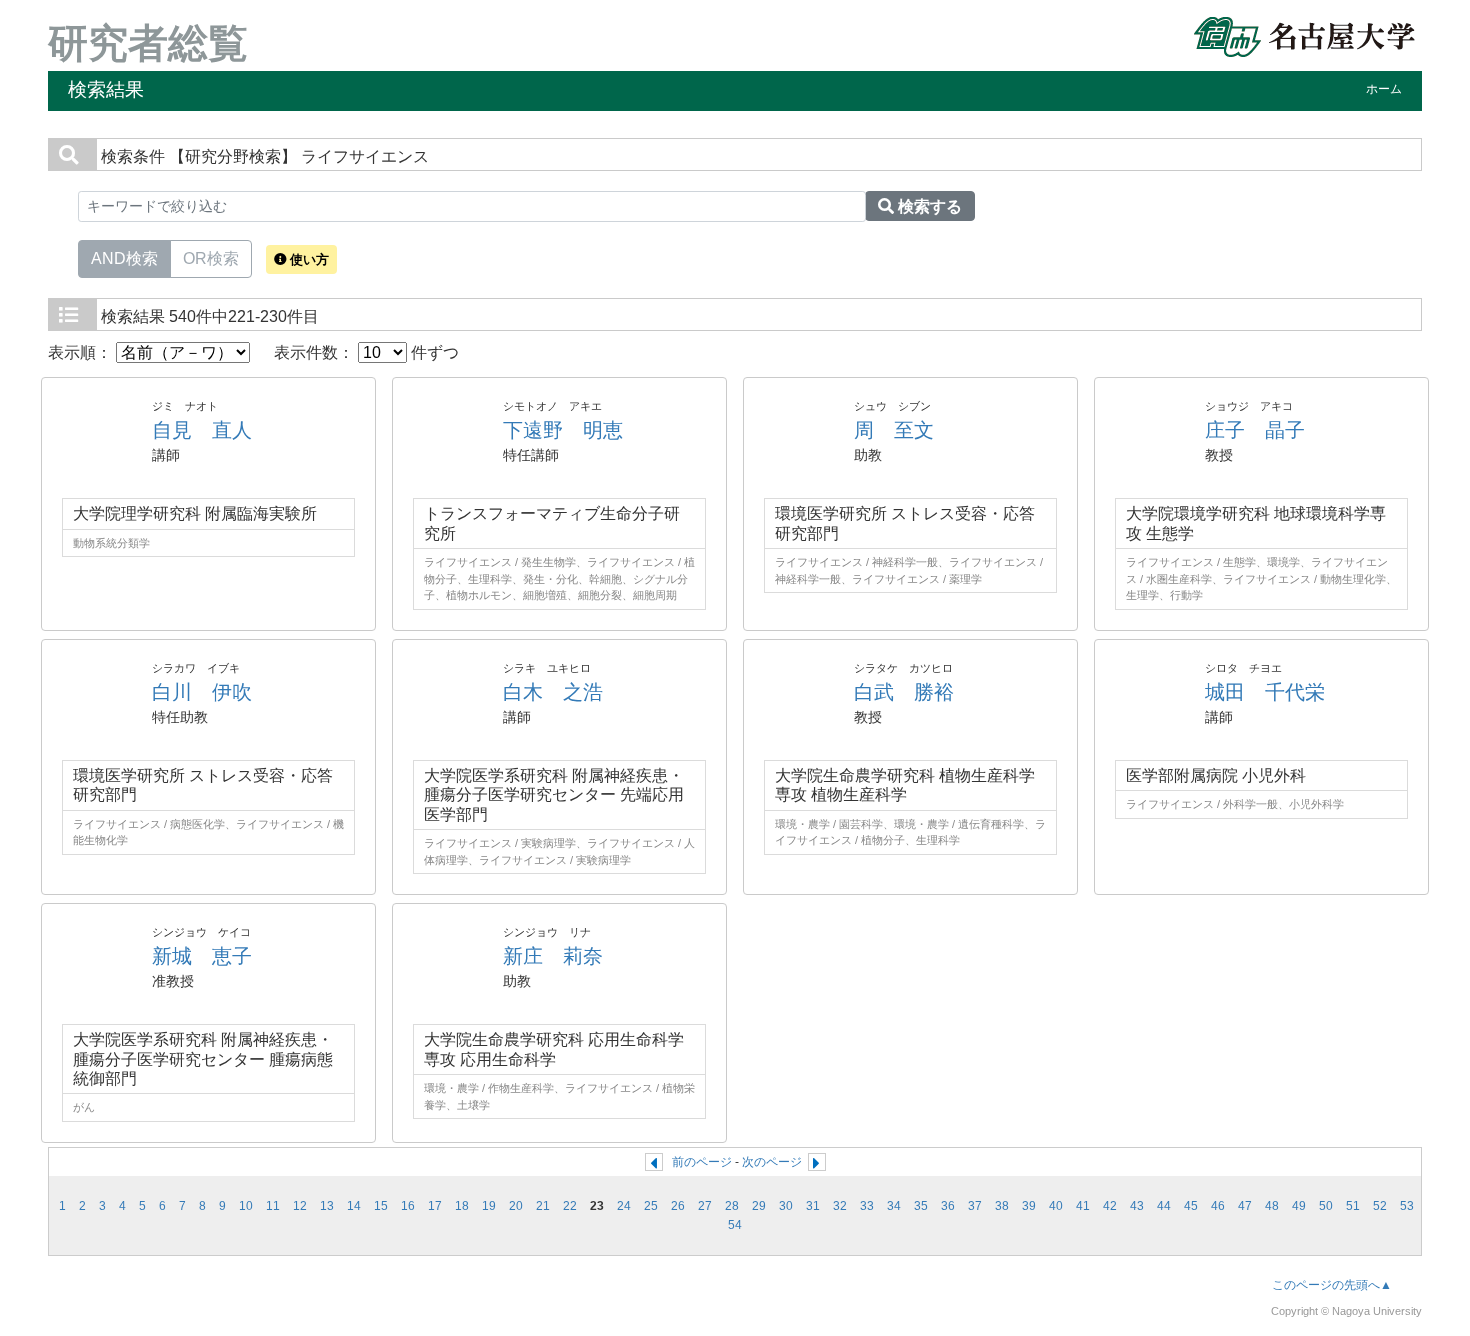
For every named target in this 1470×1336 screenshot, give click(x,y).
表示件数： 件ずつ (366, 352)
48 (1272, 1206)
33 (867, 1206)
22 (570, 1206)
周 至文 (894, 430)
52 (1380, 1206)
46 (1218, 1206)
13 (327, 1206)
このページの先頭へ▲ (1332, 1285)
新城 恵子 (202, 956)
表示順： (82, 352)
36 (948, 1206)
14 (354, 1206)
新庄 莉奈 (553, 956)
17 (435, 1206)
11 (273, 1206)
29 (759, 1206)
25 (651, 1206)
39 (1029, 1206)
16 (408, 1206)
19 (489, 1206)
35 (921, 1206)
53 (1407, 1206)
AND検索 (124, 258)
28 (732, 1206)
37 (975, 1206)
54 (735, 1225)
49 (1299, 1206)
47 (1245, 1206)
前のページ (702, 1162)
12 (300, 1206)
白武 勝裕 (904, 692)
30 (786, 1206)
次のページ (772, 1162)
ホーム (1384, 89)
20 (516, 1206)
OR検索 (211, 258)
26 (678, 1206)
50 (1326, 1206)
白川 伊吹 (202, 692)
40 (1056, 1206)
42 (1110, 1206)
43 (1137, 1206)
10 (246, 1206)
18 (462, 1206)
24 (624, 1206)
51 (1353, 1206)
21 (543, 1206)
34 (894, 1206)
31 (813, 1206)
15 (381, 1206)
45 (1191, 1206)
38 (1002, 1206)
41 (1083, 1206)
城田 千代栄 (1265, 692)
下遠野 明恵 (563, 430)
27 (705, 1206)
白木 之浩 (553, 692)
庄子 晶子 (1255, 430)
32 (840, 1206)
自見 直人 (202, 430)
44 (1164, 1206)
